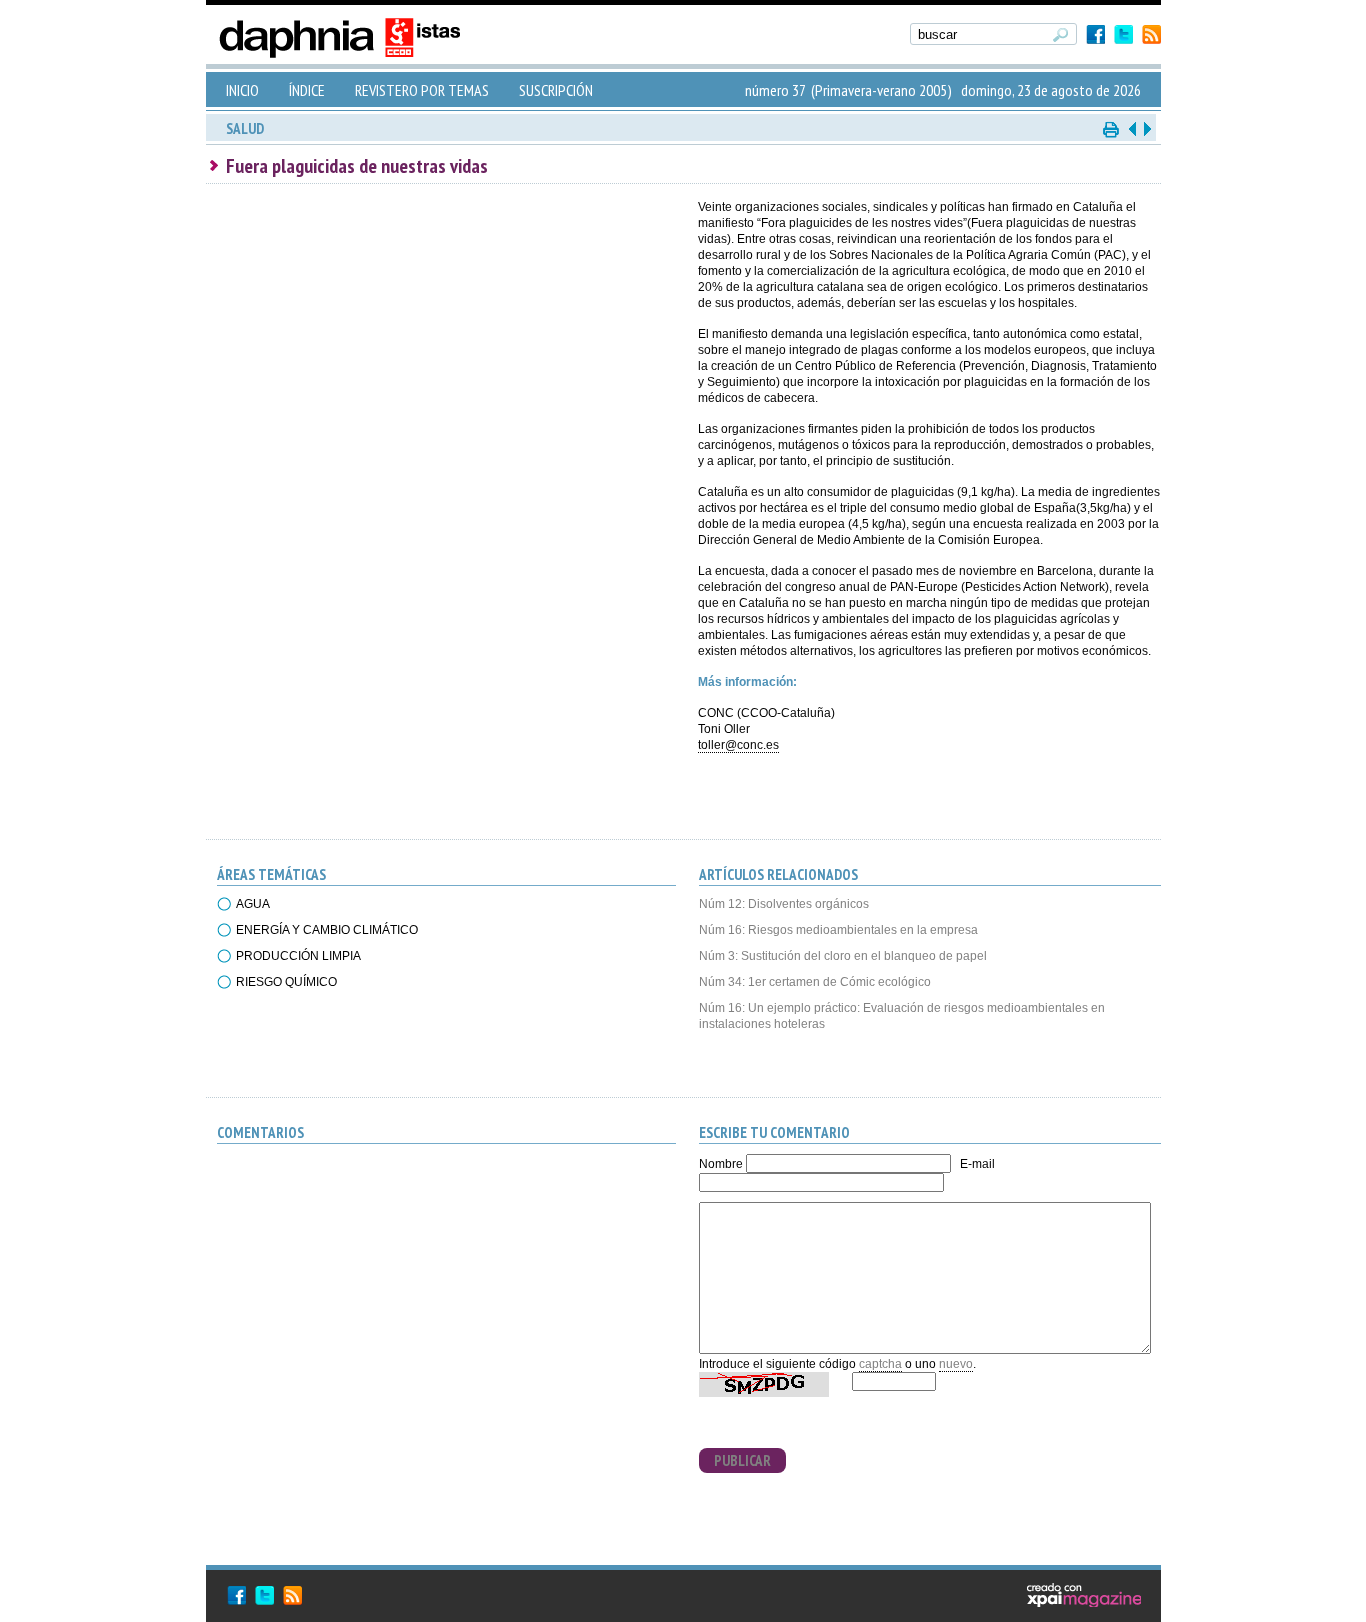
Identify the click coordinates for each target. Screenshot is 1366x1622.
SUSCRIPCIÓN (556, 90)
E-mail (977, 1164)
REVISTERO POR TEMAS (422, 90)
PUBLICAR (742, 1460)
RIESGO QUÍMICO (286, 982)
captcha (880, 1364)
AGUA (253, 904)
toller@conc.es (738, 745)
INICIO (242, 90)
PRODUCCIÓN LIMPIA (298, 956)
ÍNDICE (307, 90)
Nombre (721, 1164)
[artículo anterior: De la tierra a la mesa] (1132, 128)
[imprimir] (1112, 128)
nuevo (956, 1364)
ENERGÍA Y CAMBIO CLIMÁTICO (327, 930)
